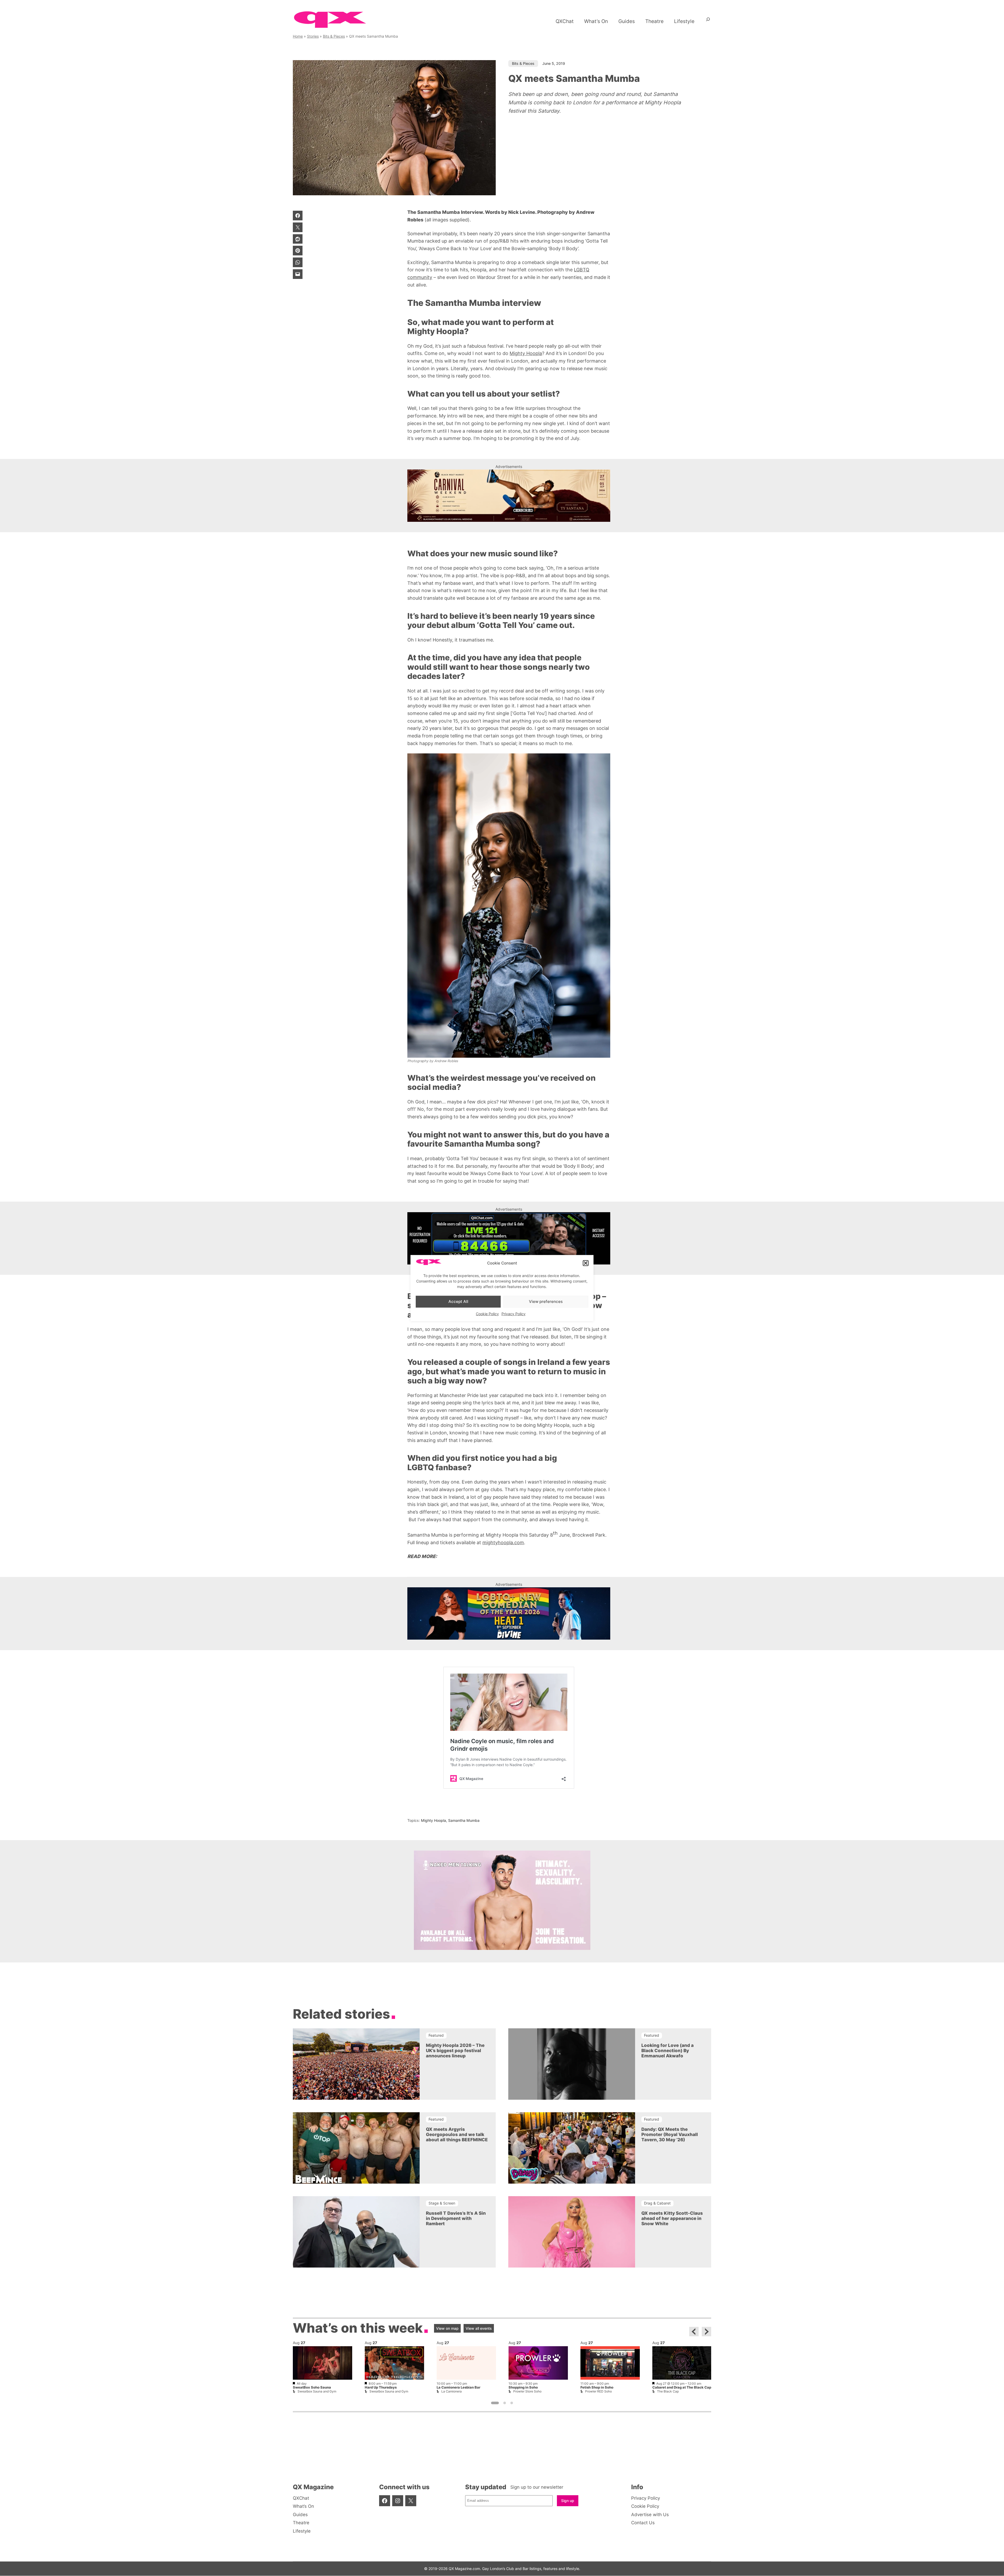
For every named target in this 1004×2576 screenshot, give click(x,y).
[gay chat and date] (509, 1238)
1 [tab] (495, 2403)
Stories (313, 36)
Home (298, 36)
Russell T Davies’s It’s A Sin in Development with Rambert (456, 2218)
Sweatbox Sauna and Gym (317, 2391)
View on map (447, 2328)
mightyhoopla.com (503, 1542)
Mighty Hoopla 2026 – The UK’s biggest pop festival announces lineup (455, 2050)
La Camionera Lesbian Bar (458, 2388)
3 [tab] (512, 2403)
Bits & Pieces (334, 36)
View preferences (546, 1301)
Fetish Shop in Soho (597, 2388)
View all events (479, 2328)
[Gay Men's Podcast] (502, 1948)
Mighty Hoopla (526, 353)
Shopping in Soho (523, 2388)
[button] (586, 1263)
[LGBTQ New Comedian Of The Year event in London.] (509, 1613)
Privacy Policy (514, 1313)
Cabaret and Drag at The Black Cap (682, 2388)
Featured (436, 2035)
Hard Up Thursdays (381, 2388)
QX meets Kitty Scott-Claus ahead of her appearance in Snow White (672, 2218)
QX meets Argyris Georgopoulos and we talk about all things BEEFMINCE (457, 2134)
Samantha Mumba (464, 1820)
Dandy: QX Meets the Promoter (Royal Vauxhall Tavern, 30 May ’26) (670, 2134)
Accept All (458, 1301)
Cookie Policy (487, 1313)
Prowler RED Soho (598, 2391)
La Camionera (452, 2391)
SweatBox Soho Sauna (312, 2388)
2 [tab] (505, 2403)
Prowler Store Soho (527, 2391)
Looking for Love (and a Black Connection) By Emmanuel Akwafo (668, 2050)
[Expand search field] (708, 21)
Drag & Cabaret (657, 2203)
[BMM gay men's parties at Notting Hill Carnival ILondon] (509, 496)
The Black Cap (668, 2391)
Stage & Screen (442, 2203)
